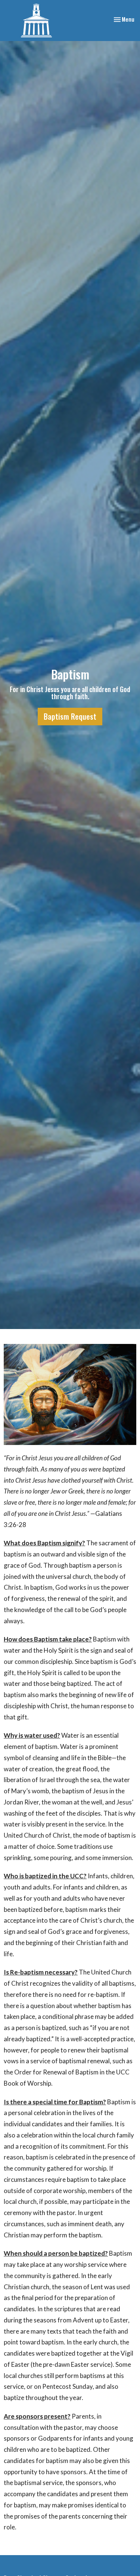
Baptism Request (70, 716)
